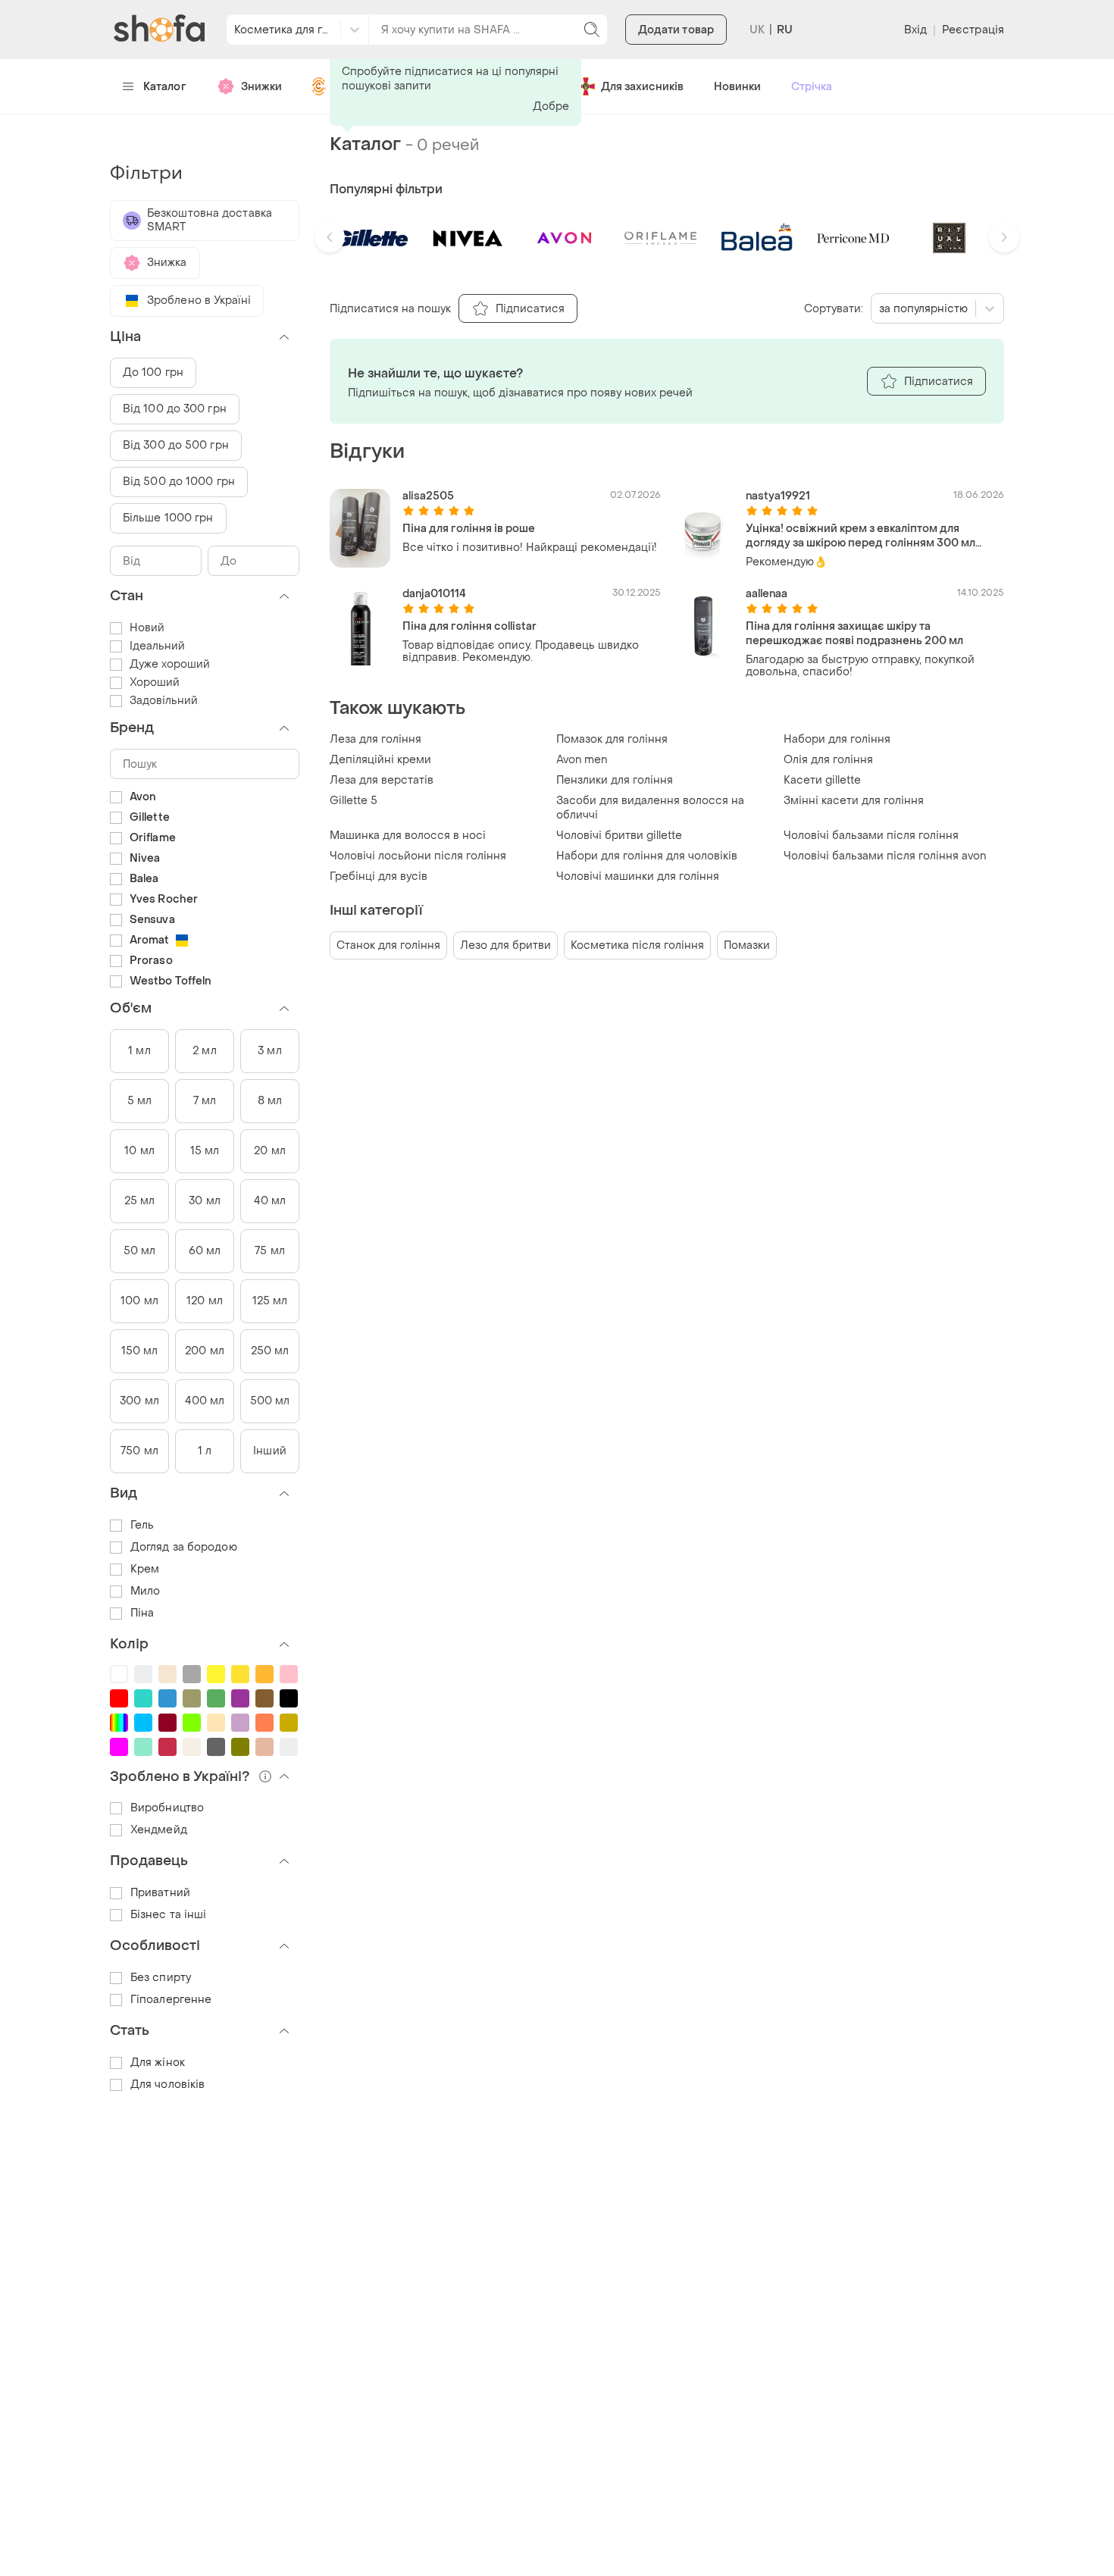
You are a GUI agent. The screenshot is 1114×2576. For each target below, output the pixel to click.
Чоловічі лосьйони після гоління (418, 856)
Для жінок (158, 2063)
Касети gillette (822, 780)
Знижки (261, 87)
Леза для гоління (376, 739)
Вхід (915, 30)
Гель (142, 1525)
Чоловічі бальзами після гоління (871, 836)
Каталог (165, 87)
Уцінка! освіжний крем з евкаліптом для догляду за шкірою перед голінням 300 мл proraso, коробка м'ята (861, 536)
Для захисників (642, 87)
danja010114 (434, 594)
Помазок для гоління (612, 739)
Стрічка (812, 87)
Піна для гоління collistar (469, 626)
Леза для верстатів (382, 780)
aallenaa (767, 594)
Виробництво (167, 1808)
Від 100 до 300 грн (175, 409)
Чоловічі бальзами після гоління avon (885, 856)
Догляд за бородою (184, 1547)
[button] (330, 237)
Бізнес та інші (168, 1915)
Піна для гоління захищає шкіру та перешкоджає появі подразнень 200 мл (854, 634)
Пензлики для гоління (615, 780)
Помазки (747, 945)
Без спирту (161, 1978)
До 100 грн (153, 372)
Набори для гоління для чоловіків (647, 856)
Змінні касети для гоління (854, 801)
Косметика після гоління (637, 945)
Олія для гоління (828, 760)
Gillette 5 (354, 801)
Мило (145, 1591)
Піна (142, 1613)
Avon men (582, 760)
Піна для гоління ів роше (469, 529)
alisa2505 (428, 496)
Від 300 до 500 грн (176, 445)
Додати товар (676, 30)
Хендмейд (159, 1830)
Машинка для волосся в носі (408, 836)
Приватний (160, 1893)
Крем (145, 1569)
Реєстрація (973, 30)
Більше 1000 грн (168, 518)
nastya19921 (778, 496)
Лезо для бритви (505, 945)
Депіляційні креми (380, 760)
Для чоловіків (167, 2085)
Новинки (737, 87)
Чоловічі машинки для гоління (638, 876)
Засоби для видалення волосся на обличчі (650, 808)
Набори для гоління (837, 739)
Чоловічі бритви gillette (619, 836)
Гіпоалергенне (171, 2000)
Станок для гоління (388, 945)
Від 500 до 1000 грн (179, 482)
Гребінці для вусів (379, 876)
